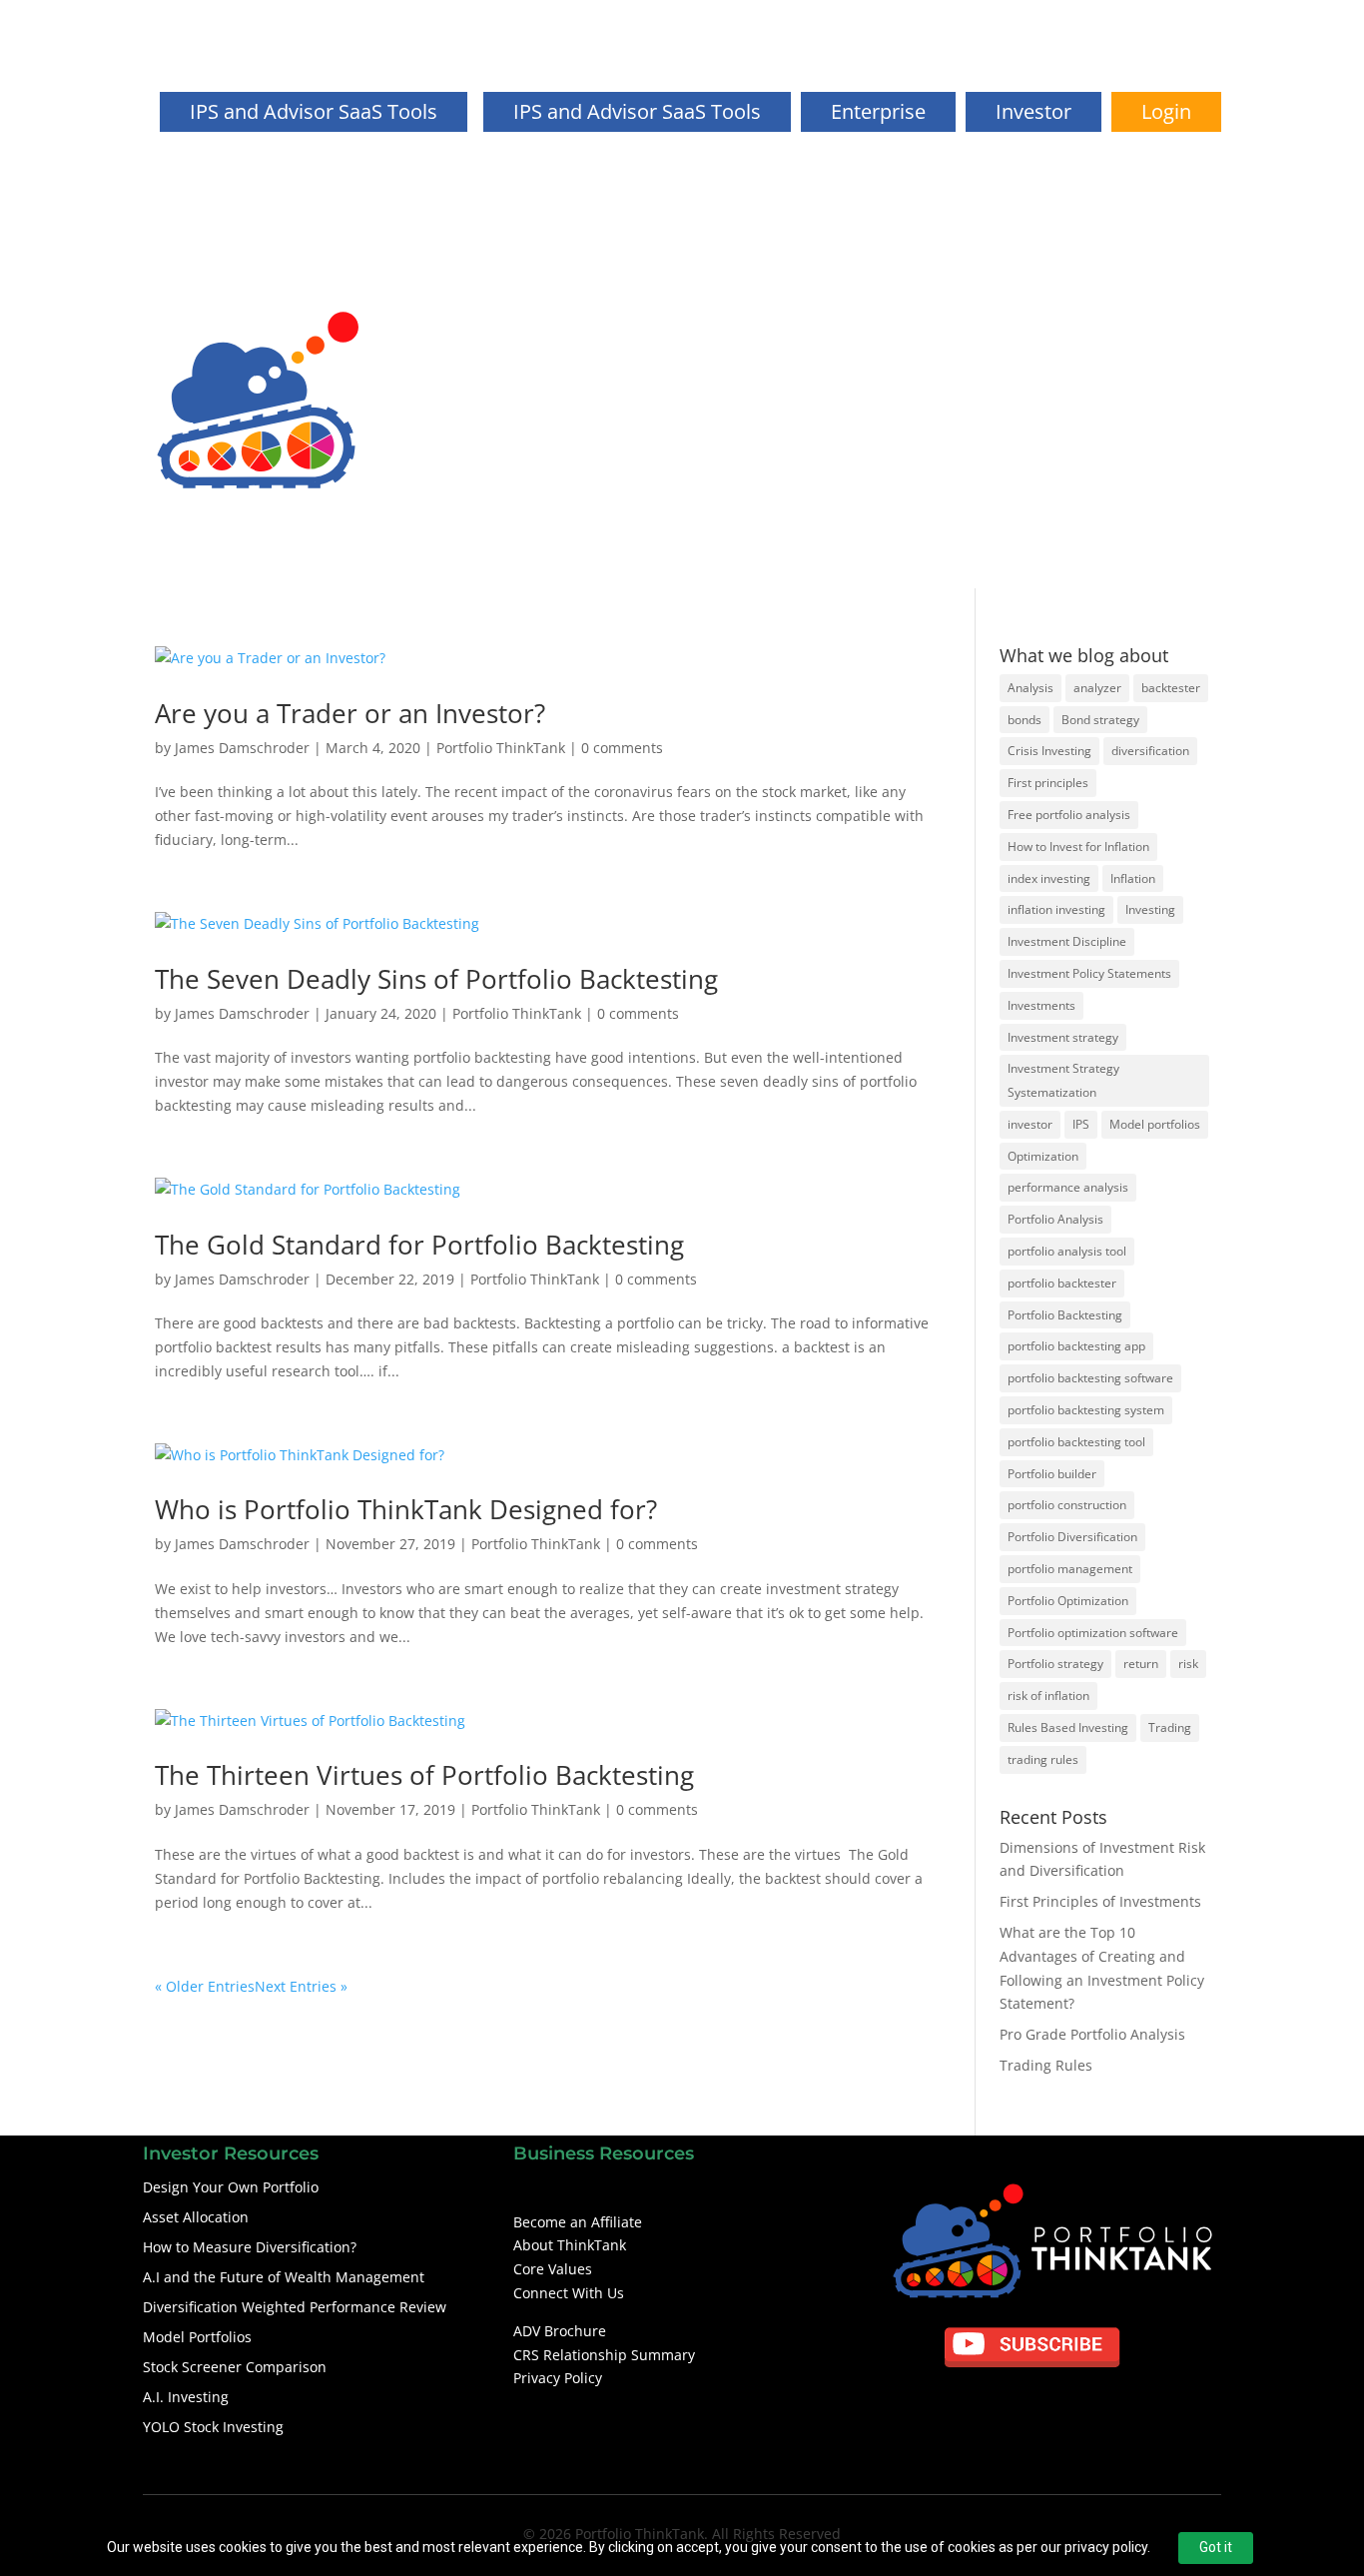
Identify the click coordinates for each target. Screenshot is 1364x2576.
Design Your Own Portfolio (1133, 453)
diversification (1150, 751)
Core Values (553, 2269)
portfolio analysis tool (1067, 1251)
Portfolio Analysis (1055, 1219)
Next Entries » (301, 1986)
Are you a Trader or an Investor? (350, 713)
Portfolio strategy (1055, 1664)
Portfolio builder (1052, 1474)
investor (1030, 1124)
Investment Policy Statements (1089, 973)
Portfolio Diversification (1072, 1537)
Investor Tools (1175, 347)
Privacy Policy (558, 2378)
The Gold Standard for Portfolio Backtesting (419, 1245)
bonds (1024, 720)
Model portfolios (1155, 1124)
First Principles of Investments (1100, 1901)
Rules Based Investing (1068, 1727)
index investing (1049, 878)
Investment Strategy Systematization (1063, 1080)
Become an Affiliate (578, 2222)
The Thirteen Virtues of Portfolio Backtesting (424, 1775)
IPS (1081, 1124)
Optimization (1043, 1156)
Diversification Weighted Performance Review (295, 2307)
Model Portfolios (197, 2337)
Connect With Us (569, 2293)
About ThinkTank (943, 347)
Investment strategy (1063, 1037)
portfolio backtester (1062, 1283)
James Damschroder (242, 748)
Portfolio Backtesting (1065, 1315)
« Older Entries (205, 1986)
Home (845, 347)
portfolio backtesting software (1090, 1378)
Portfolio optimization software (1093, 1633)
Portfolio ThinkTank (501, 748)
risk (1188, 1664)
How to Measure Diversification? (250, 2247)
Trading (1170, 1727)
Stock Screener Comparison (235, 2367)
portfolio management (1070, 1569)
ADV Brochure (560, 2331)
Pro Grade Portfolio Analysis (1092, 2034)
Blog (1036, 347)
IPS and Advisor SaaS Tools (637, 111)
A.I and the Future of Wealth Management (284, 2277)
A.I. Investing (186, 2397)
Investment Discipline (1067, 941)
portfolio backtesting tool (1076, 1442)
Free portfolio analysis (1069, 815)
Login (1166, 111)
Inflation (1133, 878)
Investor (1033, 111)
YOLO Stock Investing (213, 2427)
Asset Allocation (196, 2217)
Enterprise (878, 111)
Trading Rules (1046, 2065)
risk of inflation (1048, 1696)
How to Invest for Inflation (1078, 847)
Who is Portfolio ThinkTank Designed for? (406, 1509)
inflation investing (1056, 909)
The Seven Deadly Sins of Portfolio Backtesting (436, 979)
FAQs (1089, 347)
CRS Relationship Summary (604, 2355)
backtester (1171, 688)
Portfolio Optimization (1068, 1601)
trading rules (1043, 1759)
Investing (1150, 909)
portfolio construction (1067, 1505)
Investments (1041, 1005)
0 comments (622, 748)
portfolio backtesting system (1086, 1410)
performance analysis (1068, 1187)
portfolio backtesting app (1076, 1346)
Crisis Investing (1049, 751)
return (1141, 1664)
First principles (1048, 783)
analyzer (1097, 688)
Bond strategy (1100, 720)
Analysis (1030, 688)
